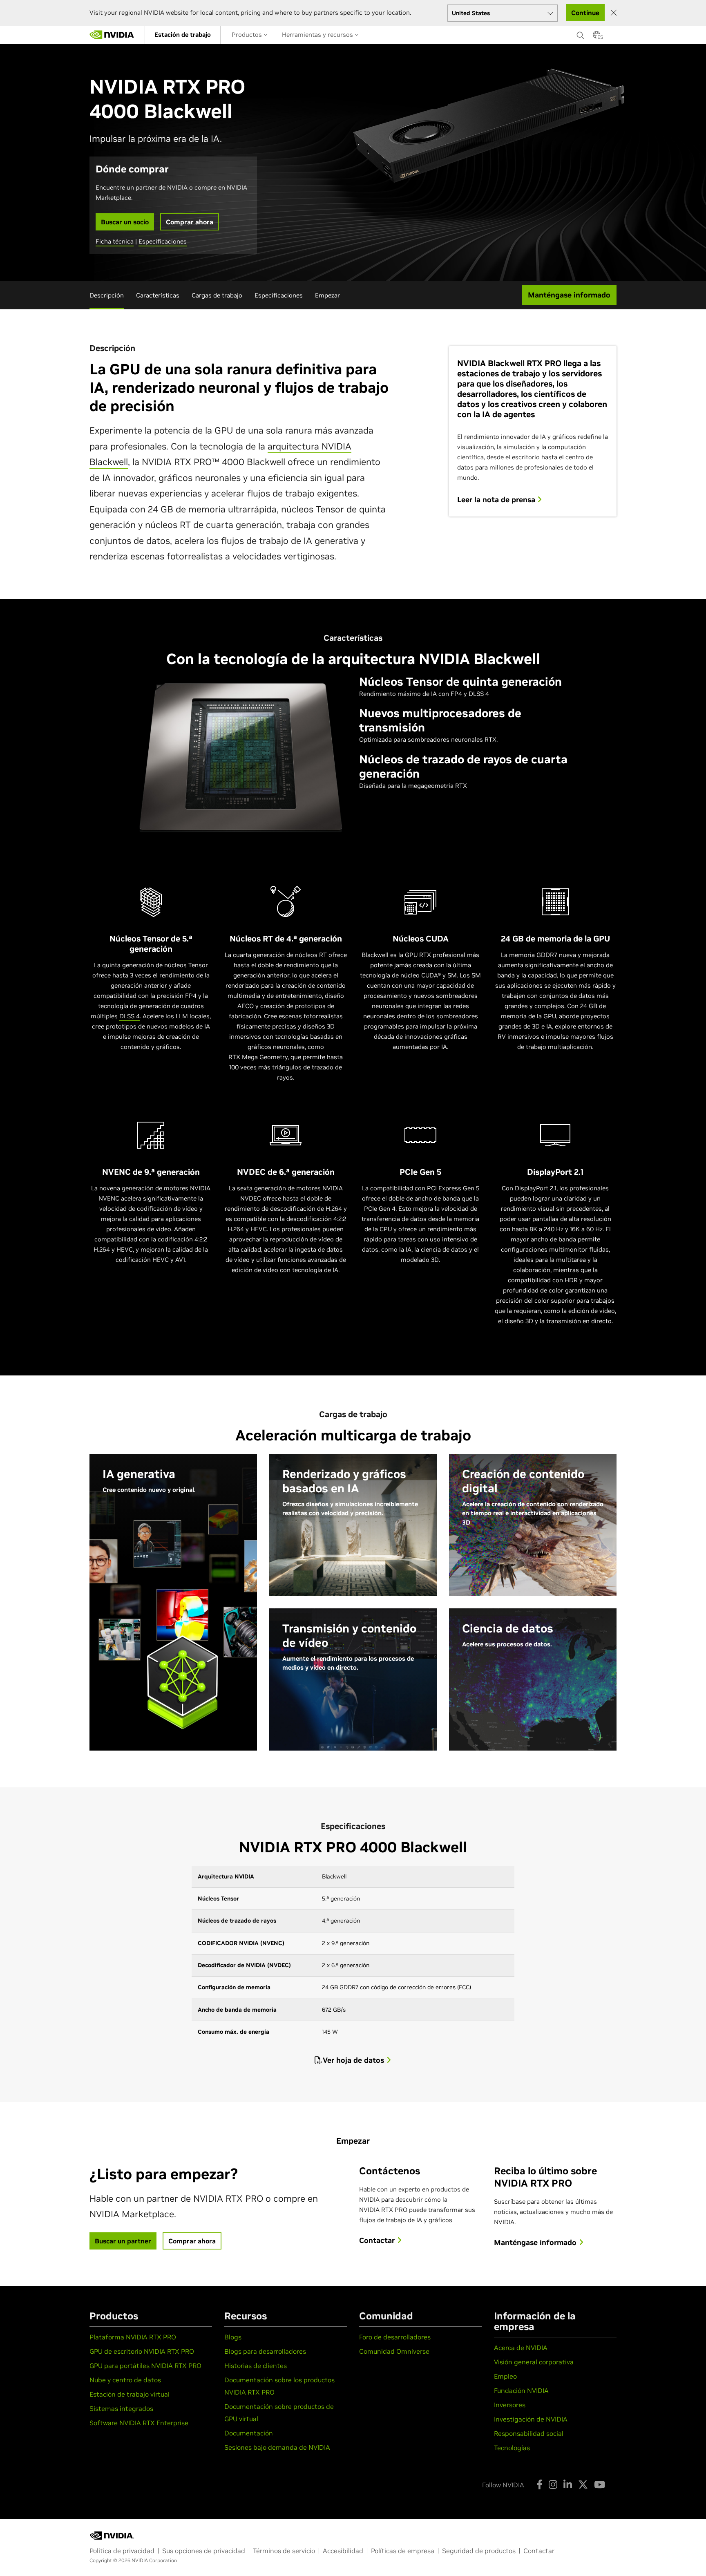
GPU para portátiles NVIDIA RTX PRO (145, 2366)
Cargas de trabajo (217, 295)
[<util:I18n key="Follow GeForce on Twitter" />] (583, 2484)
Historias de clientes (256, 2366)
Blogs (233, 2337)
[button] (597, 37)
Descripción (107, 295)
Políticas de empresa (403, 2551)
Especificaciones (163, 241)
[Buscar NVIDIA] (581, 33)
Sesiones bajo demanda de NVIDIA (277, 2447)
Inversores (510, 2405)
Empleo (505, 2376)
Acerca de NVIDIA (521, 2348)
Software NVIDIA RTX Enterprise (139, 2423)
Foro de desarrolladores (395, 2337)
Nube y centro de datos (125, 2380)
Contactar (539, 2551)
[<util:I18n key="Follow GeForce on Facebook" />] (540, 2484)
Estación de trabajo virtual (130, 2394)
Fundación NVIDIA (521, 2390)
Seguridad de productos (479, 2551)
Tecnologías (512, 2448)
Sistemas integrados (121, 2408)
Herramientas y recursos (318, 35)
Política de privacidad (122, 2551)
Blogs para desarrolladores (265, 2351)
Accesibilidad (343, 2551)
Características (158, 295)
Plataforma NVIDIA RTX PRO (133, 2337)
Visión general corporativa (534, 2362)
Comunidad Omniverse (394, 2351)
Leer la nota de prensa (497, 500)
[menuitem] (183, 35)
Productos (248, 35)
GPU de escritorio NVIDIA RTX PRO (142, 2351)
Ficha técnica (115, 241)
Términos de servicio (284, 2551)
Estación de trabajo (183, 35)
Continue (585, 13)
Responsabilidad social (529, 2433)
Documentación (249, 2433)
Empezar (327, 295)
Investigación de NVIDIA (531, 2419)
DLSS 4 (130, 1016)
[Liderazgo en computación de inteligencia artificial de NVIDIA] (112, 35)
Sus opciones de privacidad (204, 2551)
